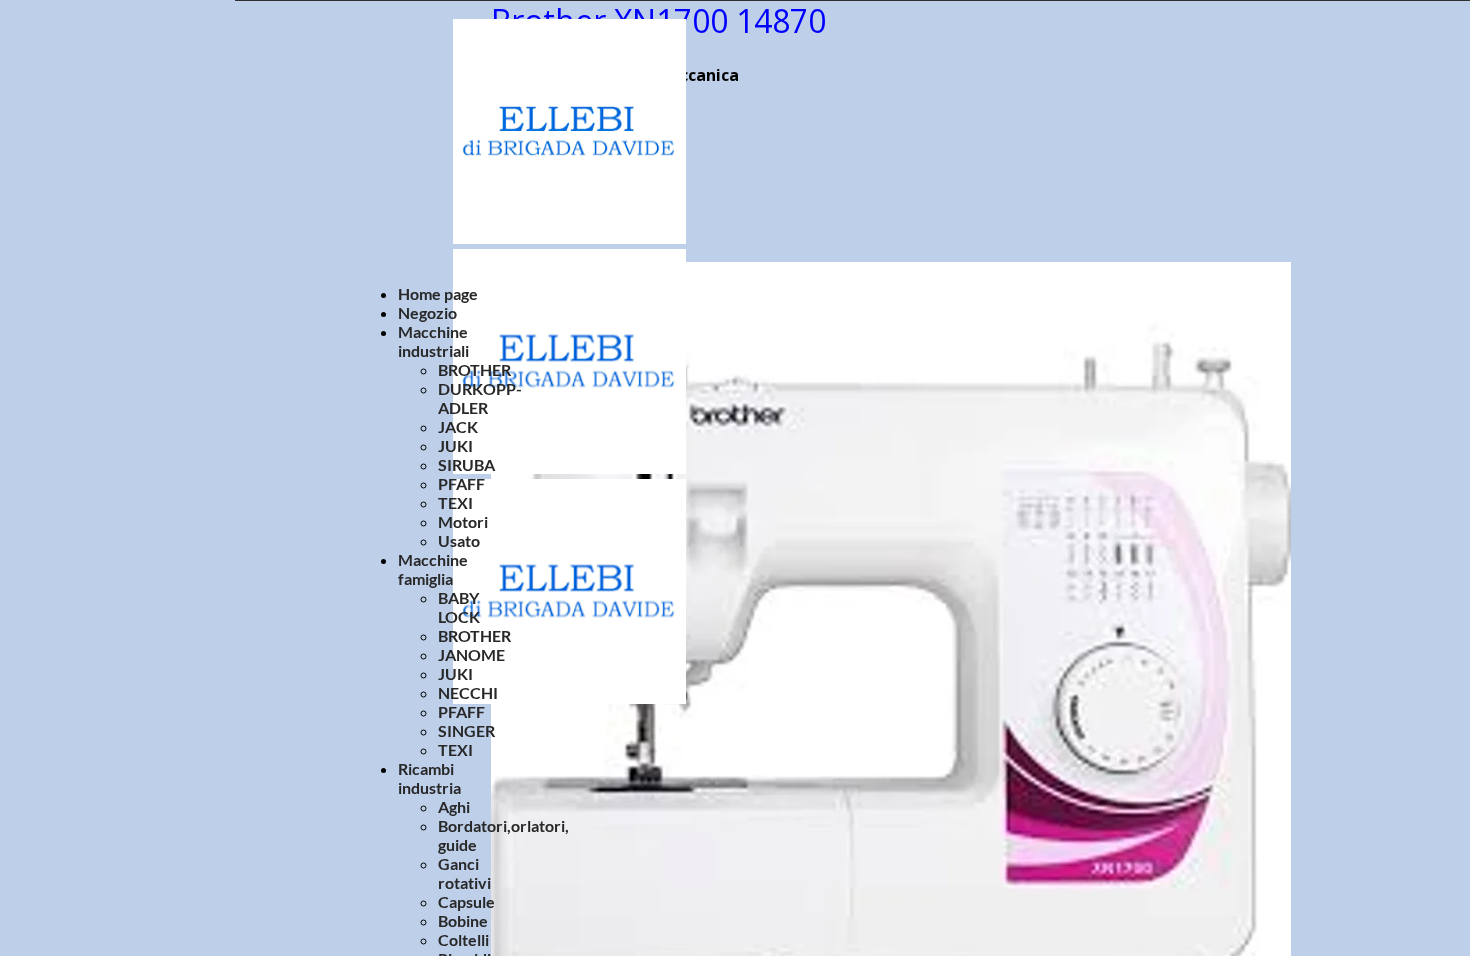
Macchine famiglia (433, 569)
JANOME (471, 654)
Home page (438, 293)
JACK (458, 426)
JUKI (455, 445)
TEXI (455, 502)
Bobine (463, 920)
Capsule (466, 901)
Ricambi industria (429, 778)
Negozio (427, 312)
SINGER (466, 730)
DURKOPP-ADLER (480, 398)
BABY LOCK (459, 607)
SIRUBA (466, 464)
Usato (459, 540)
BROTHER (474, 369)
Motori (463, 521)
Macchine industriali (433, 341)
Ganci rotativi (464, 873)
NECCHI (468, 692)
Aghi (454, 806)
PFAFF (461, 483)
